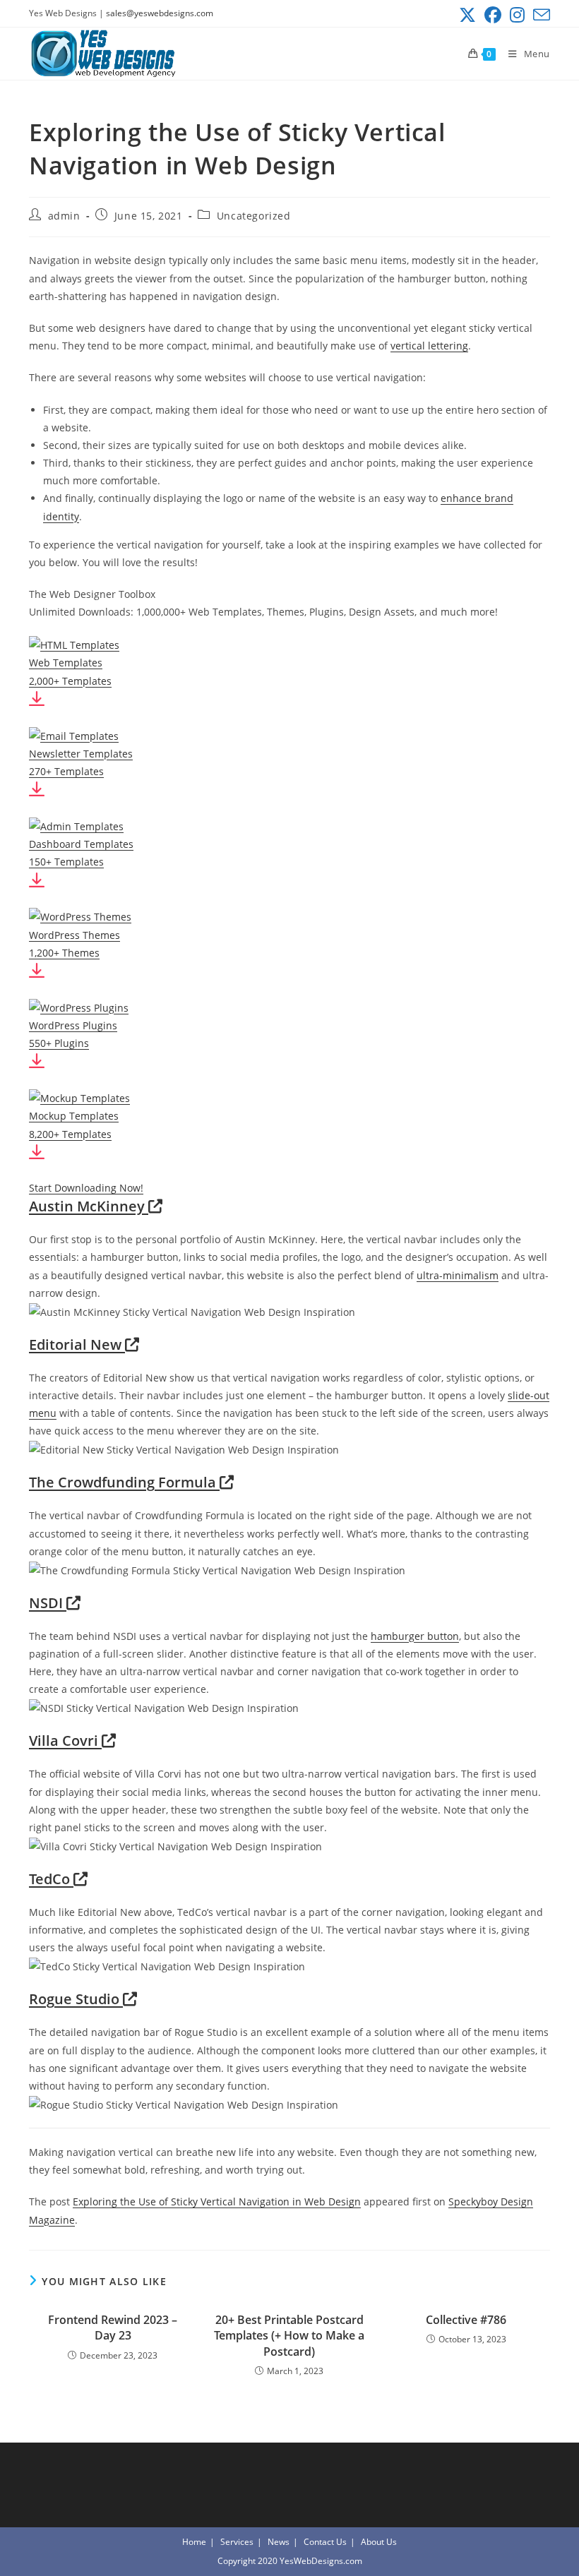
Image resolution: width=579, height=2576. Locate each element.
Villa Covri (65, 1741)
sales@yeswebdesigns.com (160, 13)
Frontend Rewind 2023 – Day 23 (113, 2328)
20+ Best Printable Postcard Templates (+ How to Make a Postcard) (289, 2336)
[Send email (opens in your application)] (539, 15)
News (279, 2542)
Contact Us (325, 2542)
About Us (379, 2542)
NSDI (48, 1603)
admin (64, 216)
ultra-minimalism (458, 1275)
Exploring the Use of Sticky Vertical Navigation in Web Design (217, 2201)
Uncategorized (254, 216)
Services (237, 2542)
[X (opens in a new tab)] (467, 15)
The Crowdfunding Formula (124, 1482)
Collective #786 (466, 2320)
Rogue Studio (76, 1999)
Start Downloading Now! (86, 1188)
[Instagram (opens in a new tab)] (517, 15)
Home (194, 2542)
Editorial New (77, 1344)
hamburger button (415, 1636)
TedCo (51, 1879)
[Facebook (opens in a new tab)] (493, 15)
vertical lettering (429, 346)
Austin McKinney (89, 1206)
